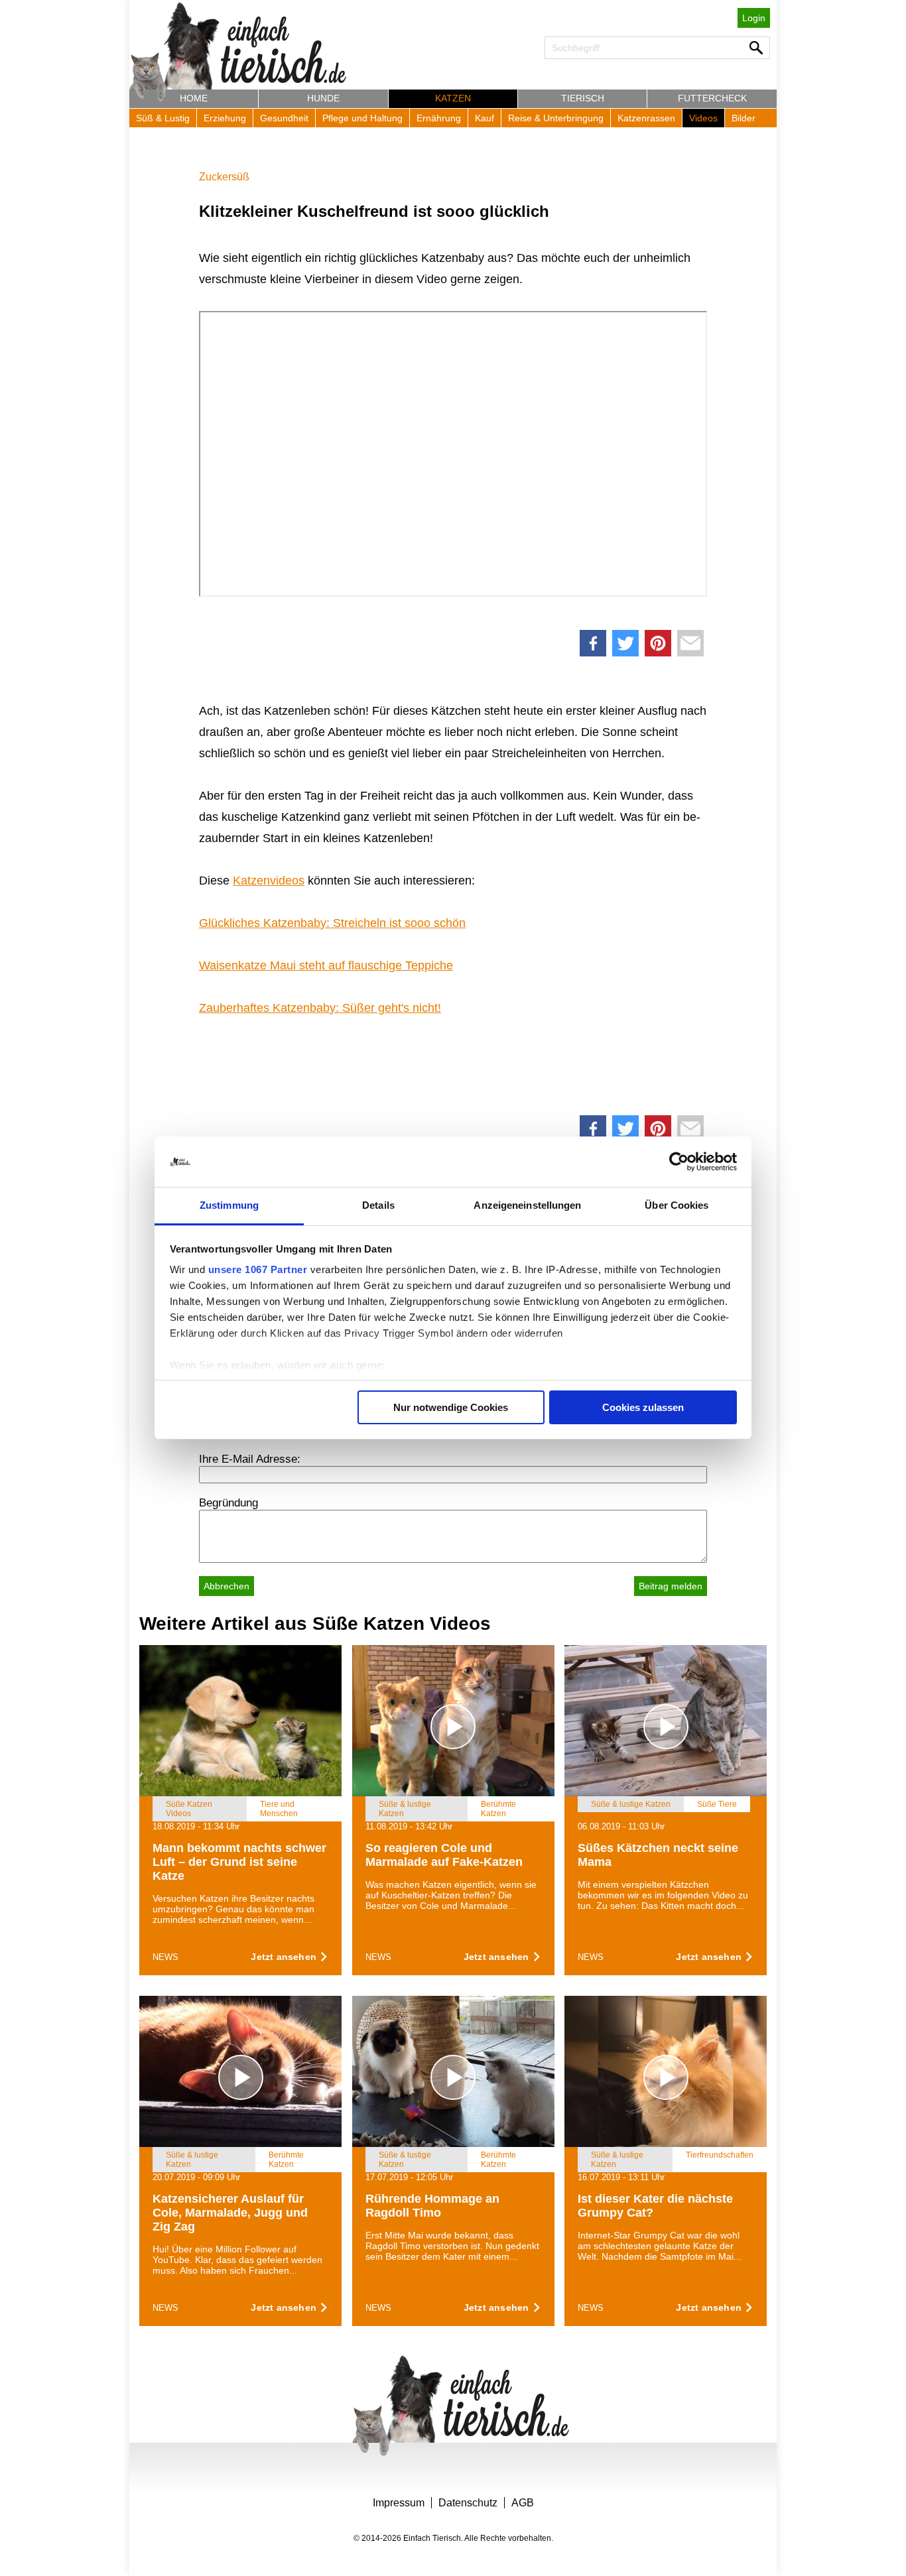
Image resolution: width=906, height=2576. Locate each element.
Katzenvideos (269, 881)
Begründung (228, 1503)
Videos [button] (703, 118)
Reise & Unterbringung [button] (556, 118)
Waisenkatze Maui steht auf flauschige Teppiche (326, 965)
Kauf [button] (485, 118)
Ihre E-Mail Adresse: (250, 1459)
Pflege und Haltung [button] (362, 118)
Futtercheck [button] (712, 98)
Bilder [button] (744, 118)
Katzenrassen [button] (646, 118)
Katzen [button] (453, 98)
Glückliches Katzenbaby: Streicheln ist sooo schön (332, 923)
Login (754, 18)
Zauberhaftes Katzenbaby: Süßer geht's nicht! (320, 1008)
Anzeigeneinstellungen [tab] (527, 1205)
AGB (523, 2503)
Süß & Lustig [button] (163, 118)
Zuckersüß (224, 177)
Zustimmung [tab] (229, 1205)
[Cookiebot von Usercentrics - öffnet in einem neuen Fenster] (679, 1162)
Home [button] (194, 98)
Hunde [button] (323, 98)
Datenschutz (468, 2503)
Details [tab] (378, 1205)
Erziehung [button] (225, 118)
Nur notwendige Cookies (451, 1407)
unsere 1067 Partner (258, 1269)
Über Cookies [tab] (677, 1205)
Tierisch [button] (583, 98)
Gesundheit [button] (284, 118)
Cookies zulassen (643, 1407)
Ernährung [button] (439, 118)
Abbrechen (227, 1586)
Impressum (399, 2503)
